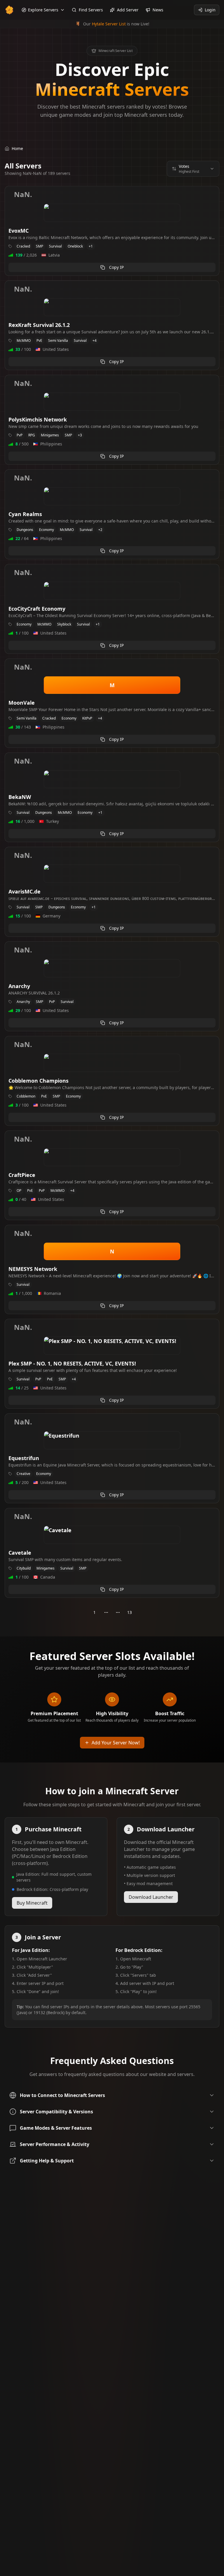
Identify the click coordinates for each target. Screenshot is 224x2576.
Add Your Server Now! (116, 1743)
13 (129, 1612)
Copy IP (116, 267)
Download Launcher (151, 1897)
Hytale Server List (109, 24)
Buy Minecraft (32, 1903)
